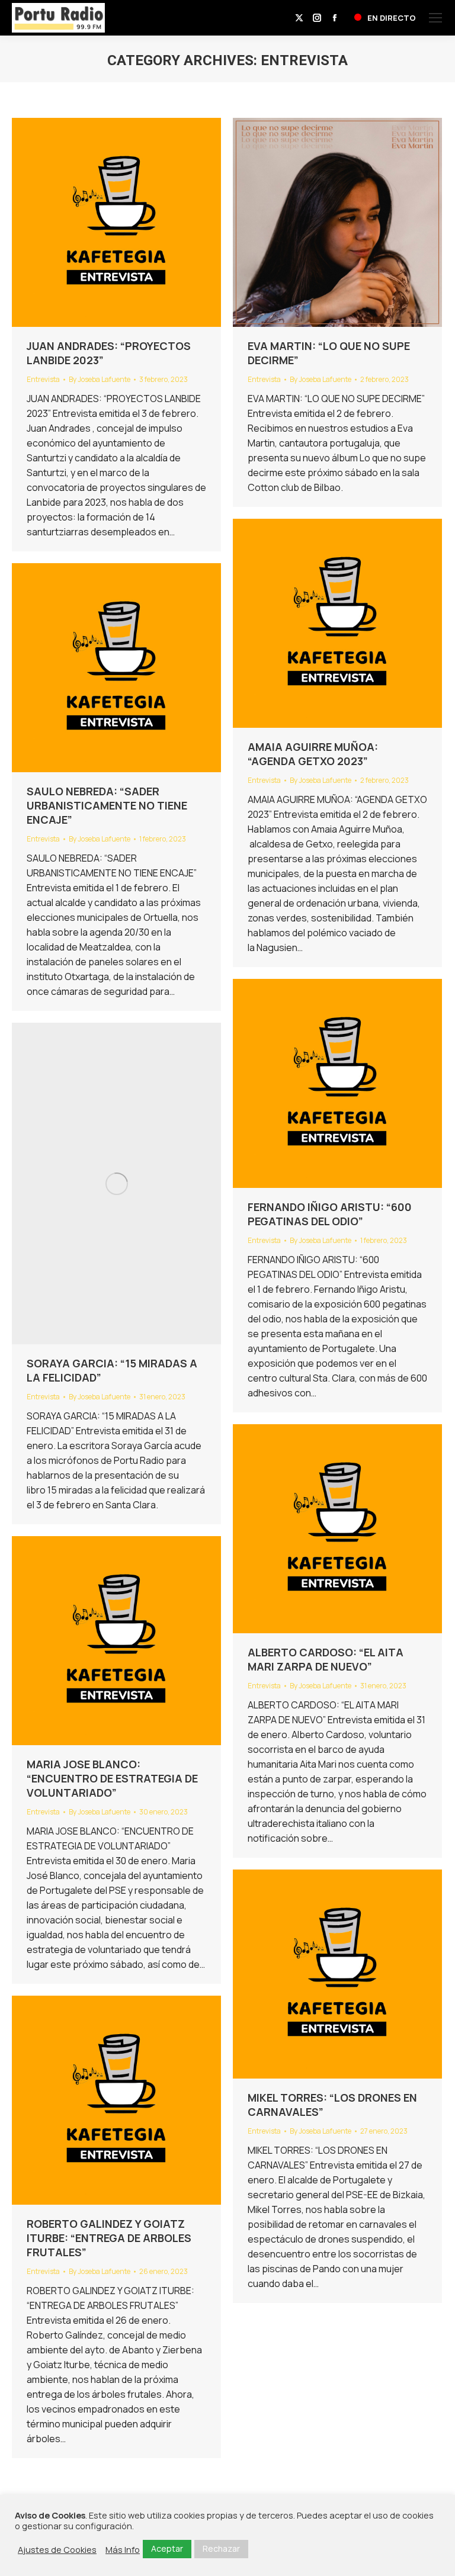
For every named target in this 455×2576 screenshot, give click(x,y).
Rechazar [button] (221, 2548)
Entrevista (43, 379)
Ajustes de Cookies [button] (57, 2549)
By (100, 379)
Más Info (123, 2549)
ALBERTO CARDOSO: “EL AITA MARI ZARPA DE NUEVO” (326, 1659)
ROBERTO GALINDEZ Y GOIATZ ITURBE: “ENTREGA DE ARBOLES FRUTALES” (109, 2238)
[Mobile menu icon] (435, 18)
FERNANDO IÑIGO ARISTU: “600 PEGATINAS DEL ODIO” (330, 1214)
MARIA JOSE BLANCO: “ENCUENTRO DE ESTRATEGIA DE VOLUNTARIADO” (112, 1778)
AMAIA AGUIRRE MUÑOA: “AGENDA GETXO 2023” (313, 754)
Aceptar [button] (167, 2548)
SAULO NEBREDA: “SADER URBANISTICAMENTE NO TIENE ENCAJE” (107, 805)
